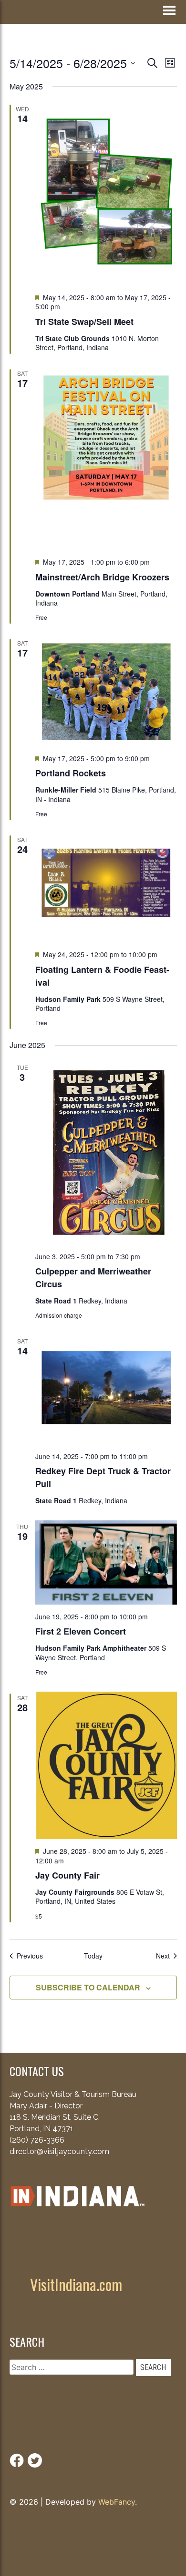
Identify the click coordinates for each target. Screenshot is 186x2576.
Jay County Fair (67, 1875)
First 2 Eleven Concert (81, 1631)
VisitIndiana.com (76, 2284)
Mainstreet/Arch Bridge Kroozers (102, 577)
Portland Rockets (71, 773)
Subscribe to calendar (88, 1987)
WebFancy (117, 2502)
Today (93, 1956)
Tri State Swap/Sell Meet (84, 322)
